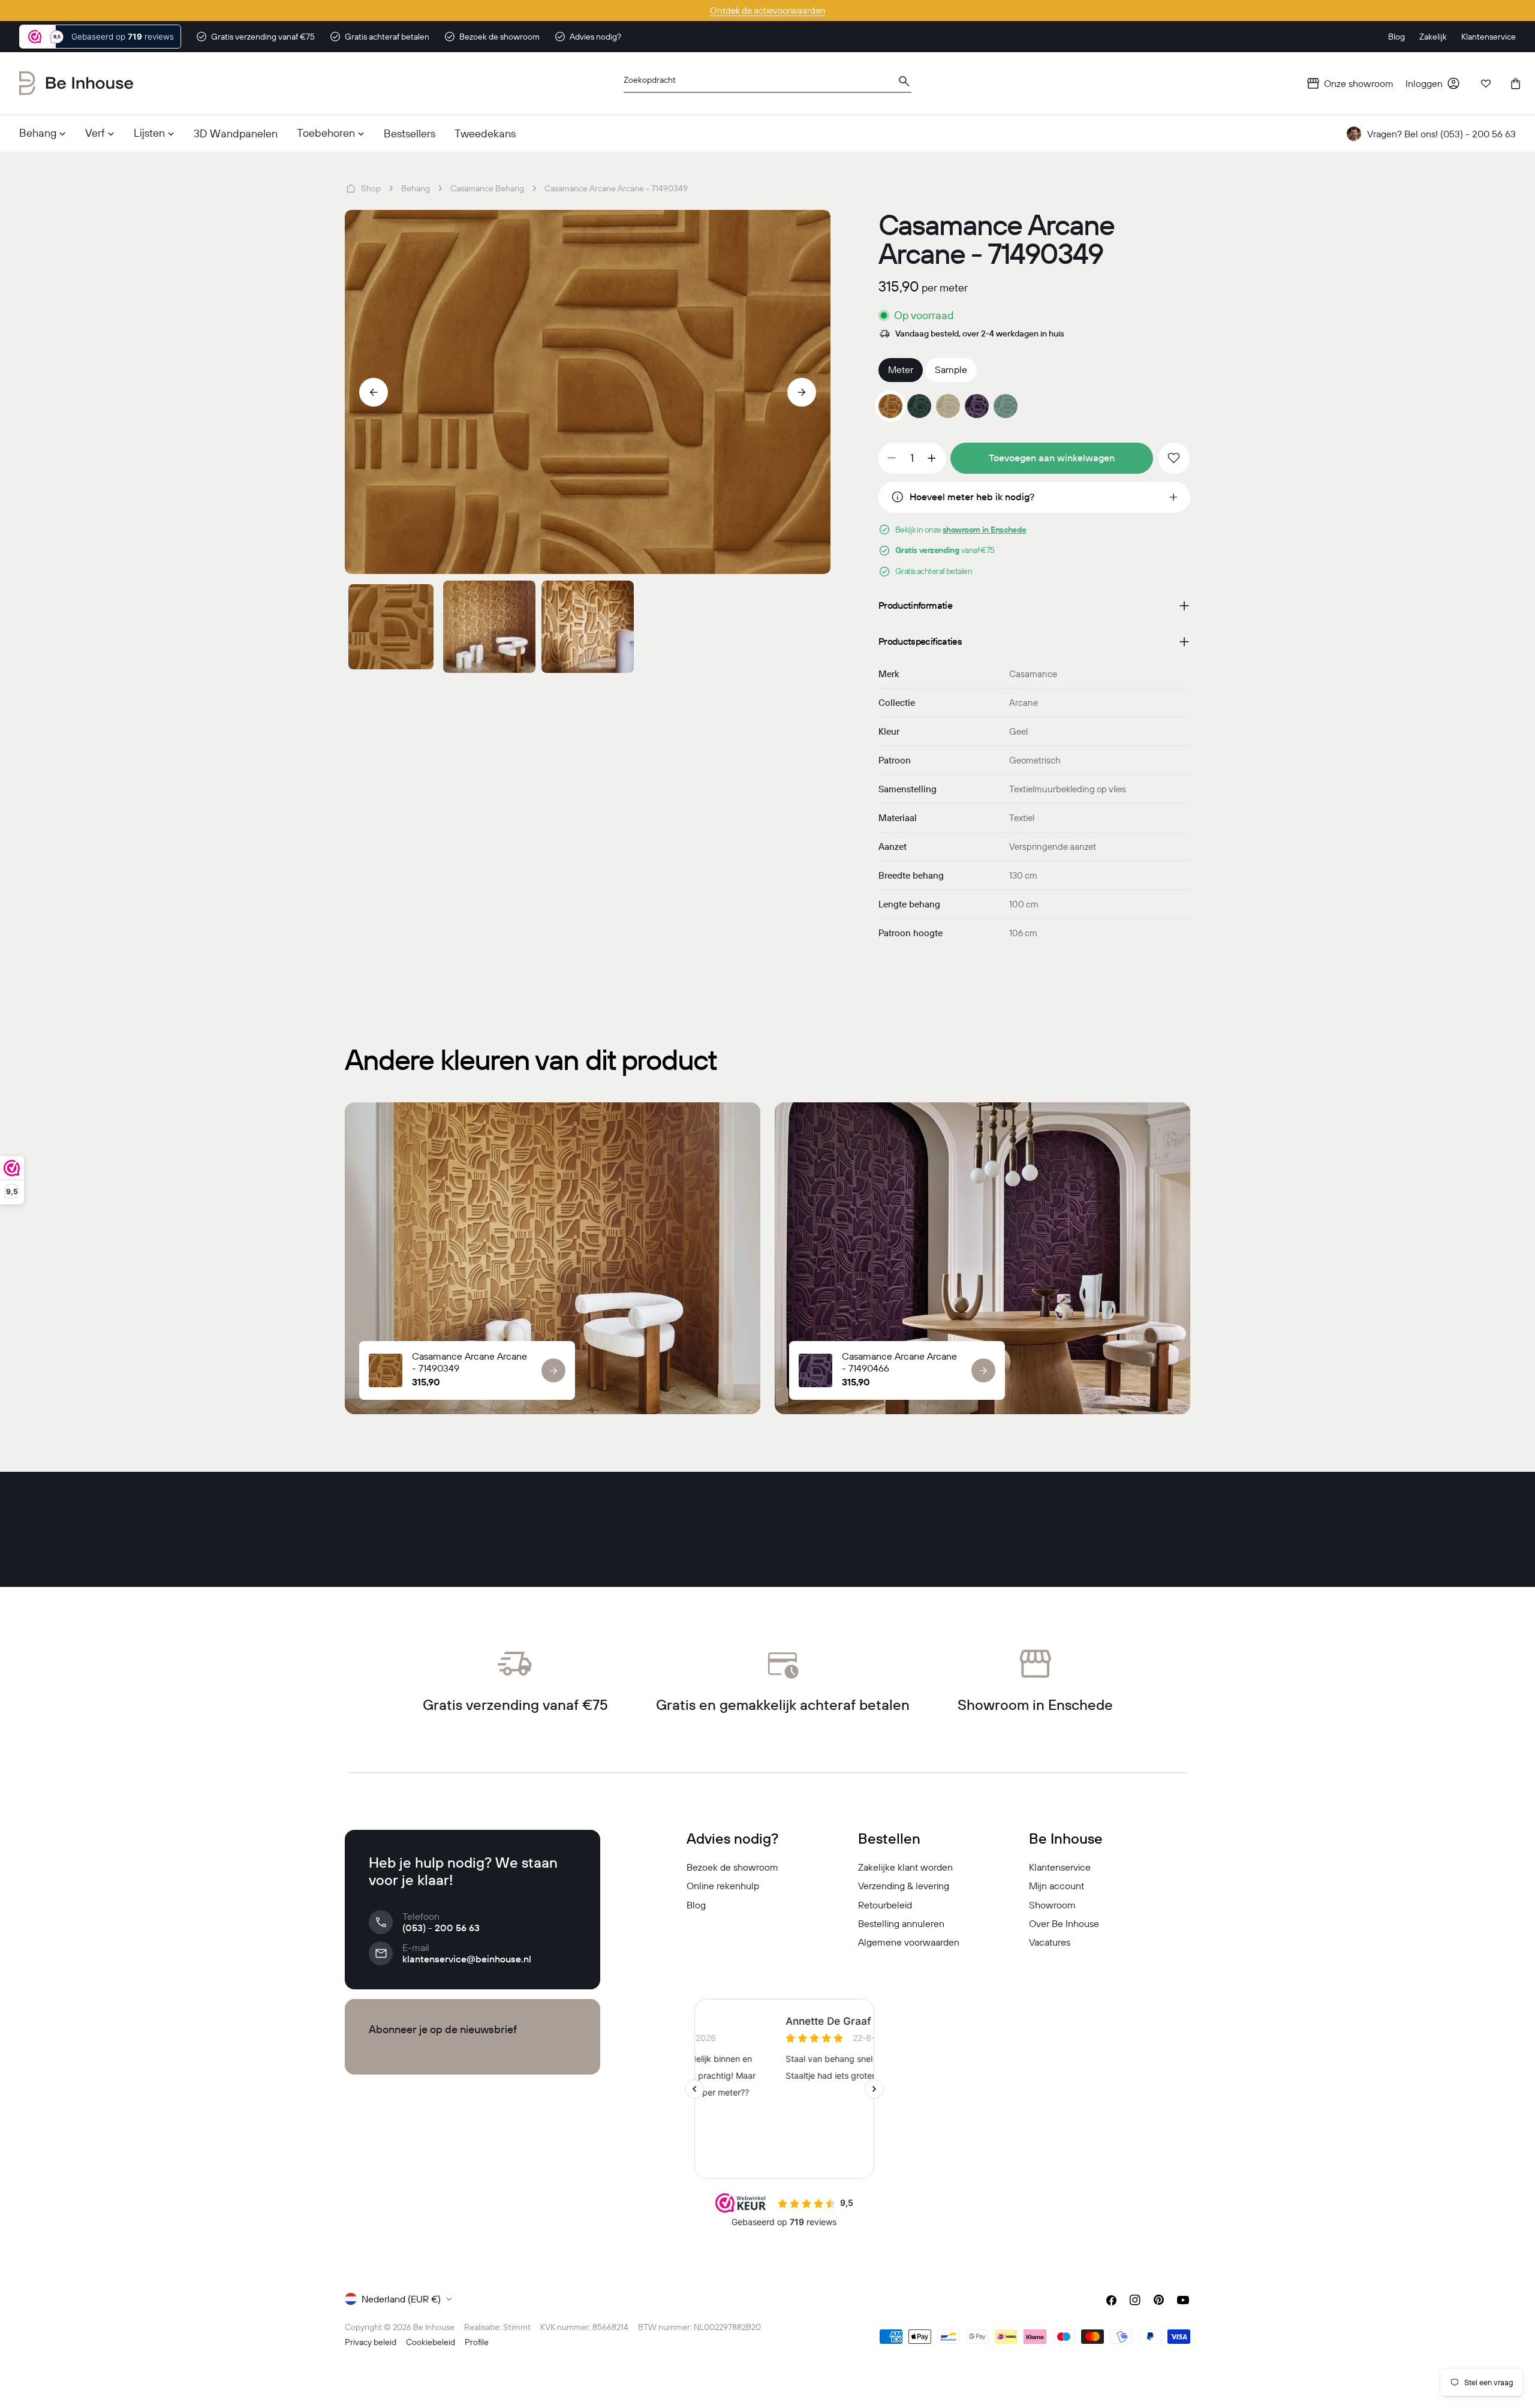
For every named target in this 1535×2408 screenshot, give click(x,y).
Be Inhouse (434, 2327)
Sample (951, 369)
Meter (901, 369)
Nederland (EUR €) (401, 2299)
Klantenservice (1060, 1867)
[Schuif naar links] (374, 392)
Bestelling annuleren (901, 1923)
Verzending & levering (904, 1886)
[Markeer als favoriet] (1174, 458)
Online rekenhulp (723, 1886)
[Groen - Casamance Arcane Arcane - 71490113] (919, 406)
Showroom (1052, 1905)
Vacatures (1050, 1942)
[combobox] (767, 84)
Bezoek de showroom (732, 1867)
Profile (477, 2342)
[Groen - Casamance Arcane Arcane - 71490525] (1006, 406)
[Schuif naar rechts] (802, 392)
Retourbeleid (885, 1905)
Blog (696, 1905)
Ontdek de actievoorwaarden (768, 10)
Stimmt (517, 2327)
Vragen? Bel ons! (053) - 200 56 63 (1441, 134)
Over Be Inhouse (1064, 1923)
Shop (371, 188)
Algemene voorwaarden (909, 1942)
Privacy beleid (371, 2342)
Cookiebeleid (431, 2342)
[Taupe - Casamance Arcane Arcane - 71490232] (948, 406)
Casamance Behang (487, 188)
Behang (416, 188)
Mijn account (1057, 1886)
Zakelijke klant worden (905, 1867)
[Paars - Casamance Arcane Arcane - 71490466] (977, 406)
